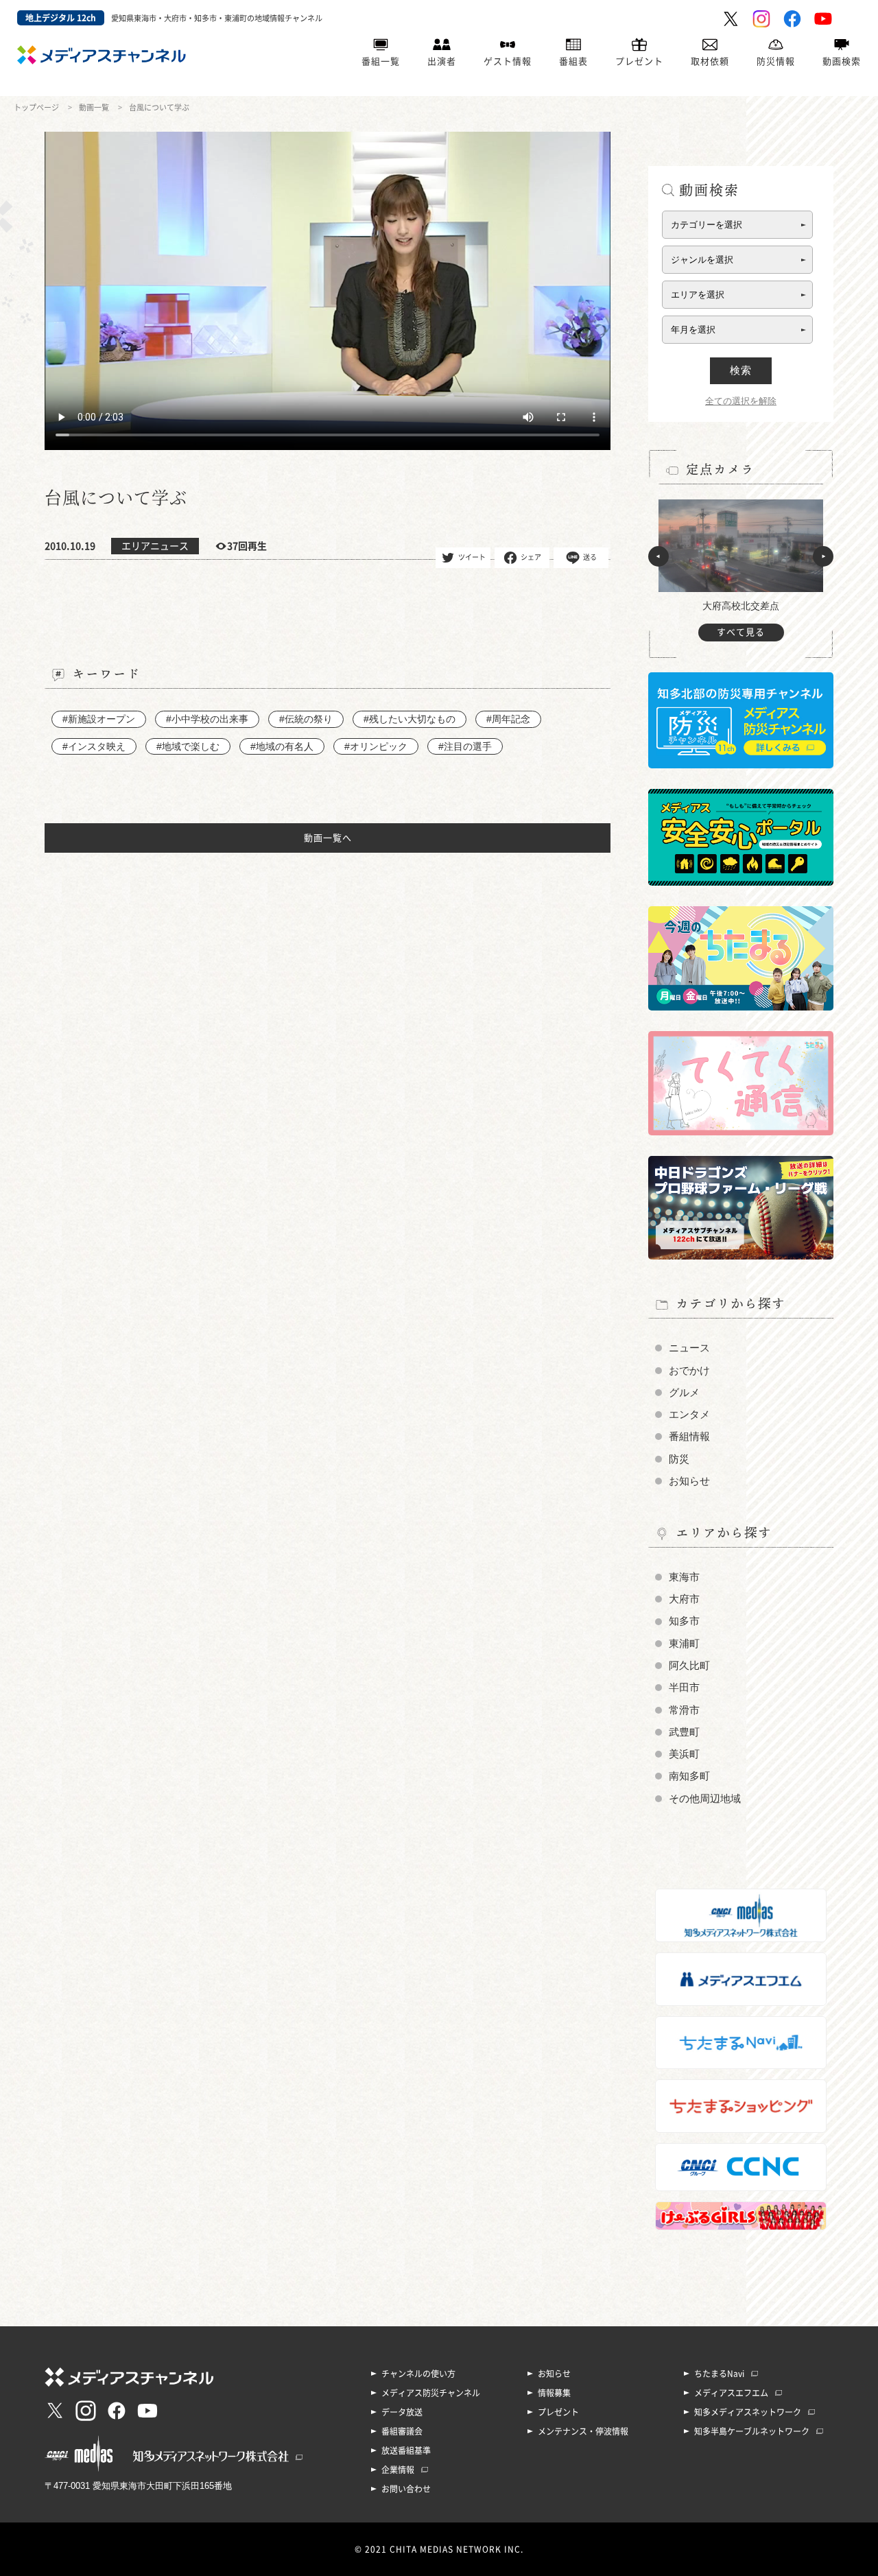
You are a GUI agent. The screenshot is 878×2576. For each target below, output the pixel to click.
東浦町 (684, 1644)
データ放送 (402, 2412)
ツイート (472, 557)
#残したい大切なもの (410, 719)
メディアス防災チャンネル (431, 2393)
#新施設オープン (99, 719)
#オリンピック (376, 746)
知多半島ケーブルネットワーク (752, 2431)
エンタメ (689, 1415)
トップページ (36, 107)
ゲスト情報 (508, 61)
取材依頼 (710, 61)
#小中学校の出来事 (207, 719)
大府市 (684, 1599)
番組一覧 (381, 61)
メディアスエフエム (731, 2393)
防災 (679, 1459)
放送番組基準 (406, 2450)
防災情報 (776, 61)
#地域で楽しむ (188, 746)
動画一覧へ (328, 838)
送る (590, 557)
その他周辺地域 (705, 1799)
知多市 (684, 1621)
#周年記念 (508, 719)
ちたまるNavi (719, 2374)
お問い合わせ (406, 2489)
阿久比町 (689, 1666)
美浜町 (684, 1754)
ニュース (689, 1348)
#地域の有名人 (282, 746)
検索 (741, 370)
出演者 (442, 61)
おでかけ (689, 1371)
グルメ (684, 1393)
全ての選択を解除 (741, 401)
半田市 (684, 1688)
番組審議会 (402, 2431)
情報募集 (554, 2393)
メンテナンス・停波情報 (583, 2431)
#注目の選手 (465, 746)
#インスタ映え (94, 746)
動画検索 (842, 61)
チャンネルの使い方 (418, 2374)
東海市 (684, 1577)
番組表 (573, 61)
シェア (531, 557)
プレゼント (639, 61)
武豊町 (684, 1732)
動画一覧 (94, 107)
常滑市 (684, 1710)
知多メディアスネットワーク (748, 2412)
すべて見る (741, 632)
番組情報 (689, 1437)
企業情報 (398, 2470)
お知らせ (689, 1481)
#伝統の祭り (306, 719)
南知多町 (689, 1776)
